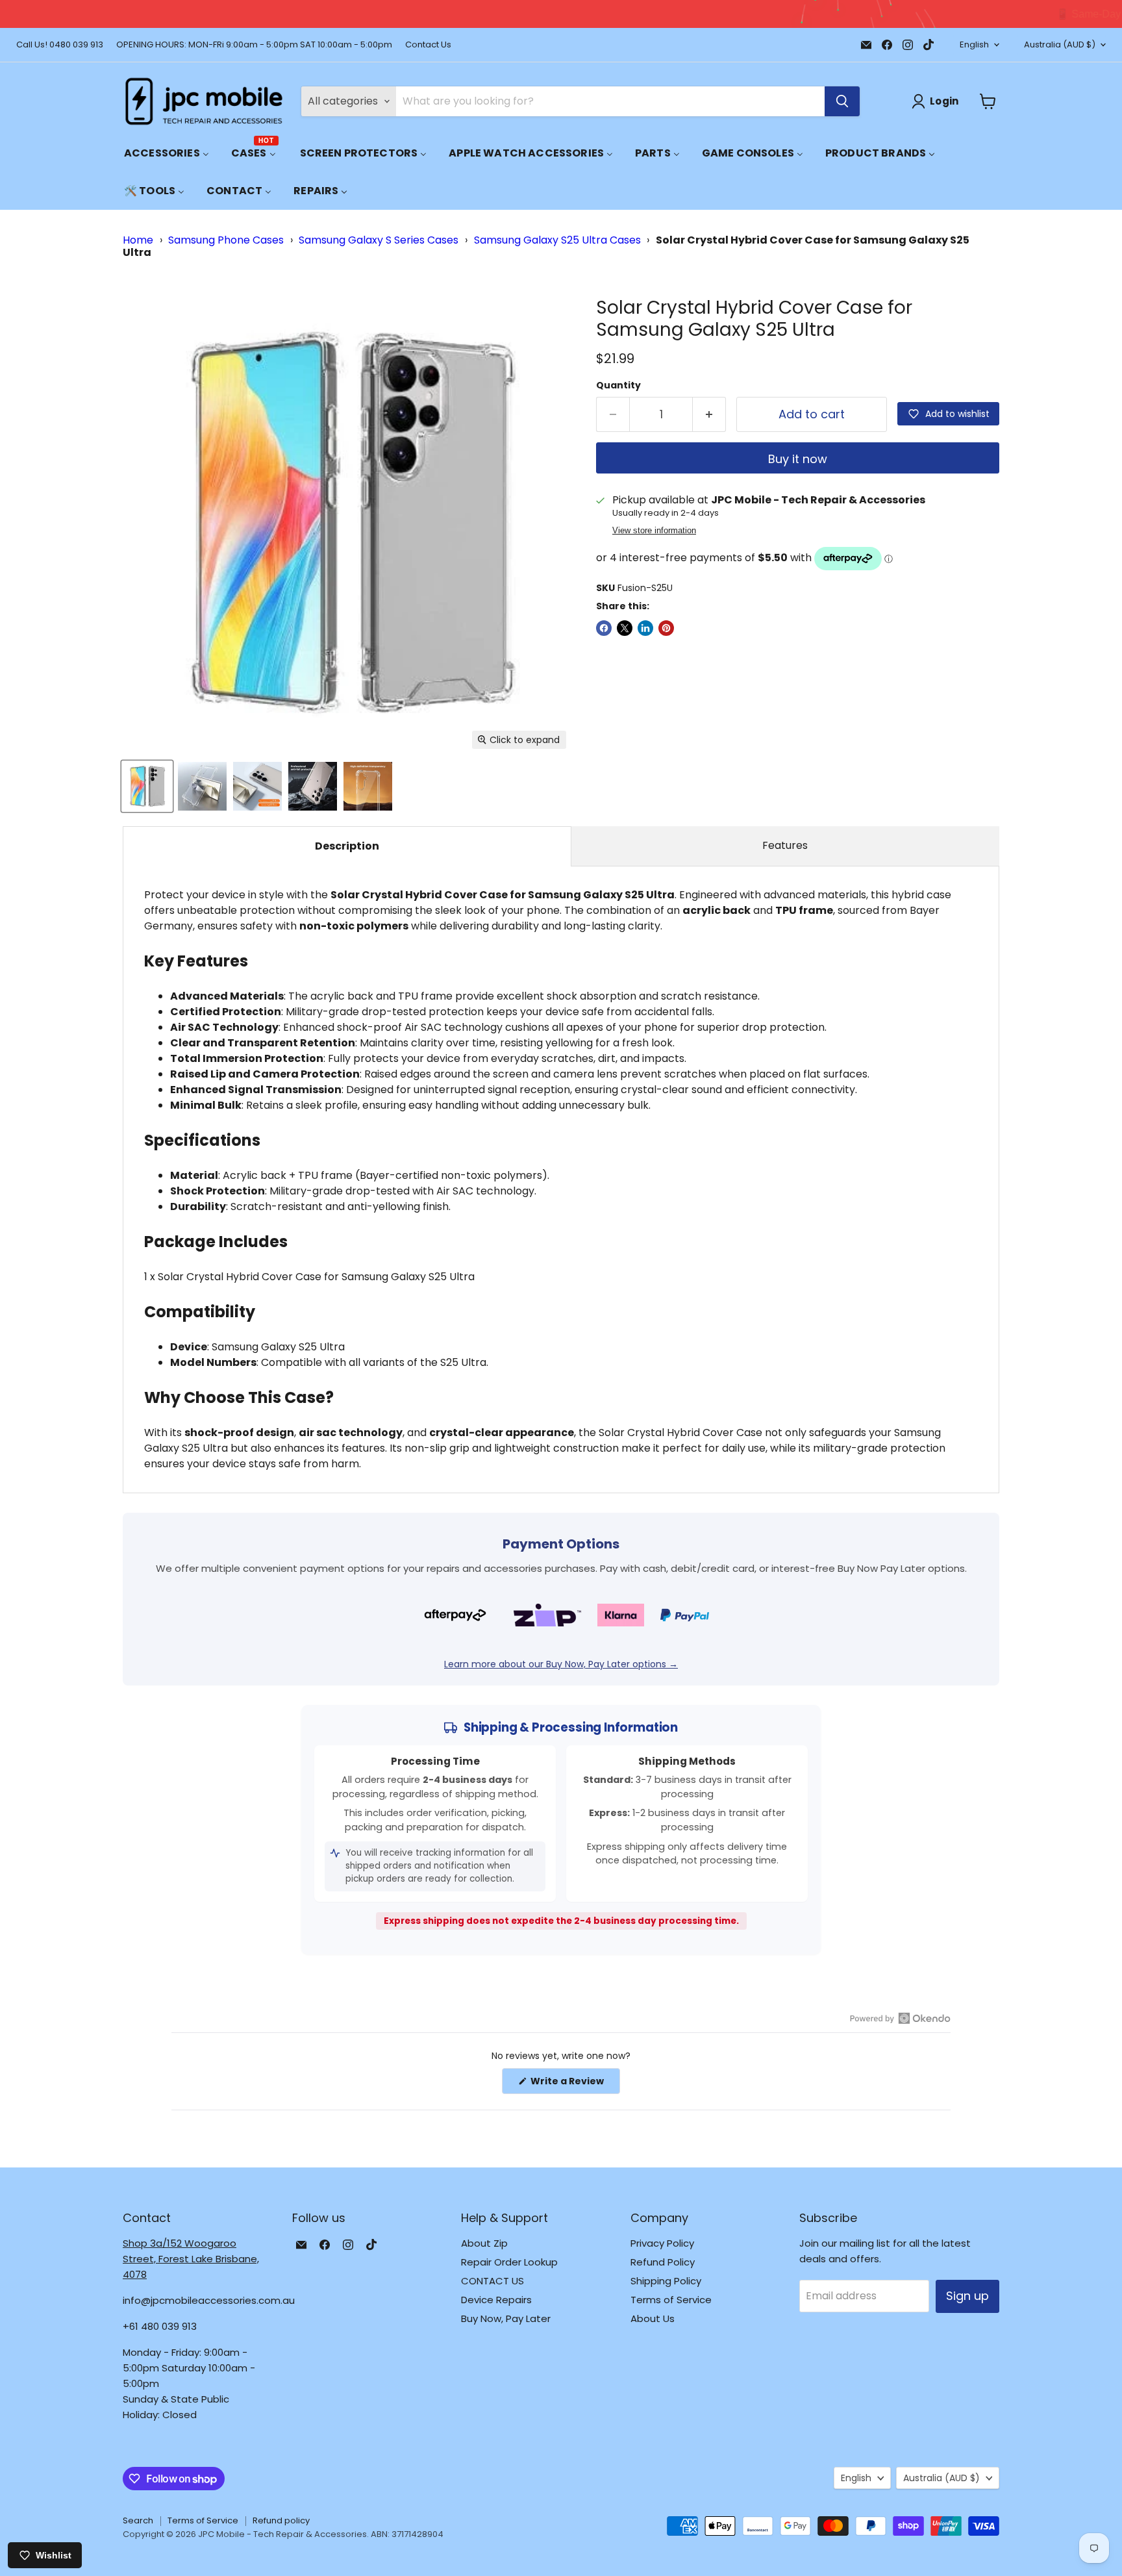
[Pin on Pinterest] (666, 628)
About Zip (484, 2243)
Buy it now (798, 459)
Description (347, 846)
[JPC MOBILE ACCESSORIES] (204, 101)
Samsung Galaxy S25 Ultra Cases (557, 240)
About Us (653, 2318)
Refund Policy (663, 2262)
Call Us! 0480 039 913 (60, 45)
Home (138, 240)
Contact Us (428, 45)
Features (785, 845)
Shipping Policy (666, 2281)
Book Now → (790, 14)
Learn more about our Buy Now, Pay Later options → (561, 1664)
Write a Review (574, 2084)
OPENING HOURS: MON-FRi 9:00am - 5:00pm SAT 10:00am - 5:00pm (254, 45)
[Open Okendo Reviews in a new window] (900, 2018)
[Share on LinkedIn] (645, 628)
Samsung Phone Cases (226, 240)
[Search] (842, 101)
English (974, 44)
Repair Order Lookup (509, 2262)
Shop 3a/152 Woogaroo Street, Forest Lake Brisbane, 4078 (191, 2259)
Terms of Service (671, 2300)
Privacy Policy (662, 2243)
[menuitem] (167, 153)
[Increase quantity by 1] (709, 415)
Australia (1060, 44)
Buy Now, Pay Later (506, 2318)
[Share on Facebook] (604, 628)
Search (138, 2520)
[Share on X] (625, 628)
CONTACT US (492, 2281)
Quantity (618, 385)
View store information (654, 531)
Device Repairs (496, 2300)
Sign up (967, 2296)
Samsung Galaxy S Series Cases (379, 240)
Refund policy (281, 2520)
